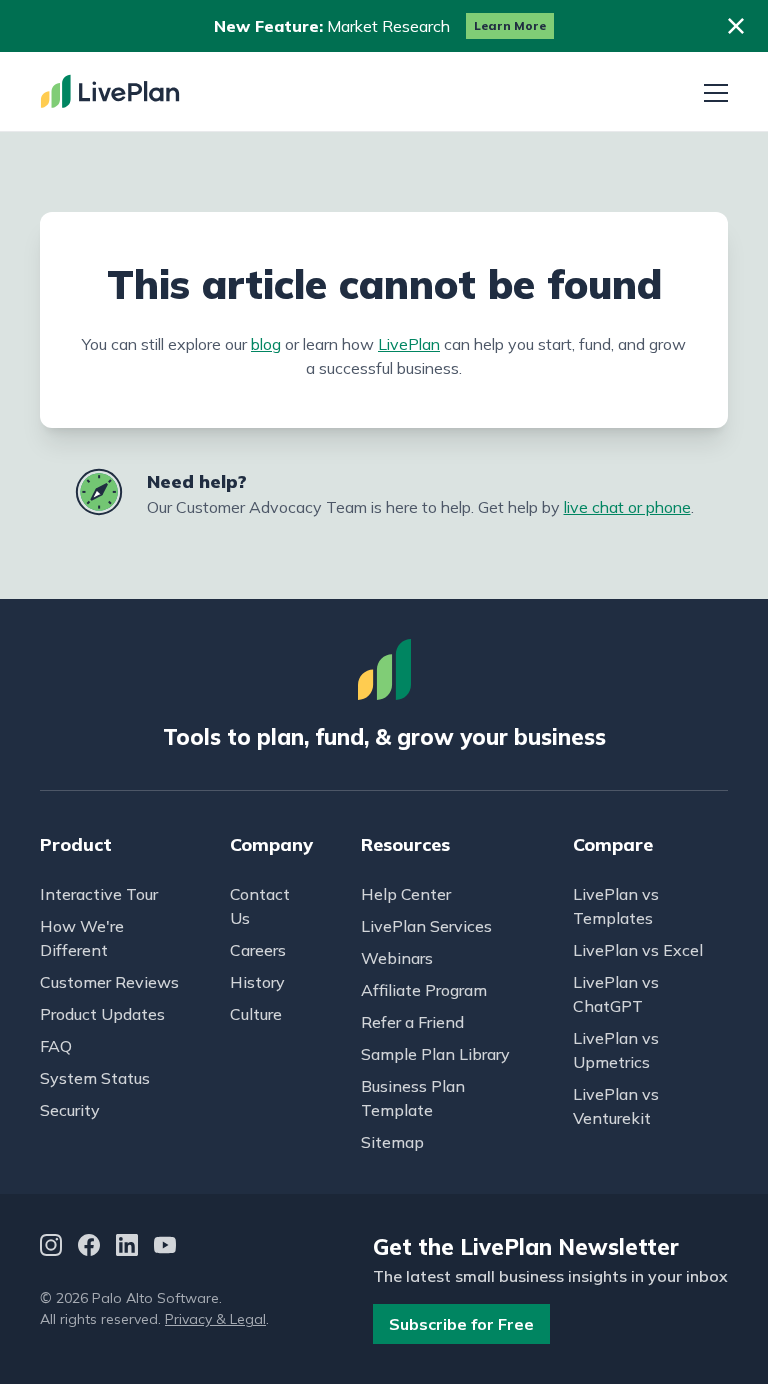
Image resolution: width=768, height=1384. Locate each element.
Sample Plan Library (435, 1054)
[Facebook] (89, 1247)
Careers (258, 950)
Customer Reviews (109, 982)
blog (266, 344)
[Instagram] (51, 1247)
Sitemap (392, 1142)
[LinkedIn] (127, 1247)
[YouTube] (165, 1247)
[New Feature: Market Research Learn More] (384, 26)
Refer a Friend (412, 1022)
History (257, 982)
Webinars (397, 958)
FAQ (56, 1046)
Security (70, 1110)
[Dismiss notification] (736, 26)
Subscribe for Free (461, 1324)
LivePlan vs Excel (638, 950)
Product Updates (102, 1014)
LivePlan (409, 344)
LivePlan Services (426, 926)
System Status (95, 1078)
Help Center (406, 894)
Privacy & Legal (215, 1319)
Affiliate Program (424, 990)
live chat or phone (627, 507)
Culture (256, 1014)
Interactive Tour (99, 894)
